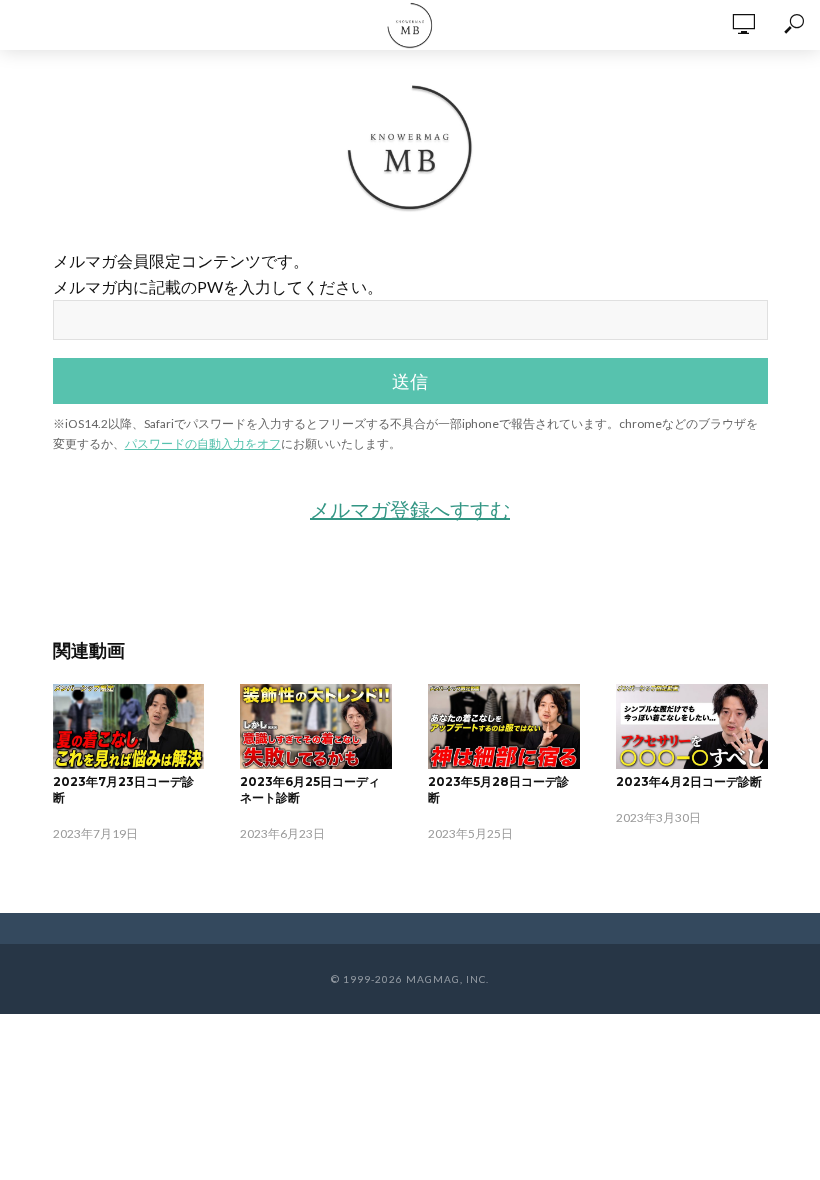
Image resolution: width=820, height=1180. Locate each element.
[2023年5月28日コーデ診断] (504, 726)
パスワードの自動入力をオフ (203, 443)
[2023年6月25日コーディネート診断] (316, 726)
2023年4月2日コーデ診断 (689, 781)
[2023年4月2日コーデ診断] (692, 726)
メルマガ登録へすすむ (410, 509)
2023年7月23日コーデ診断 (123, 789)
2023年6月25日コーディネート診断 (310, 789)
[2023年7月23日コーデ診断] (129, 726)
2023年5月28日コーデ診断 (498, 789)
